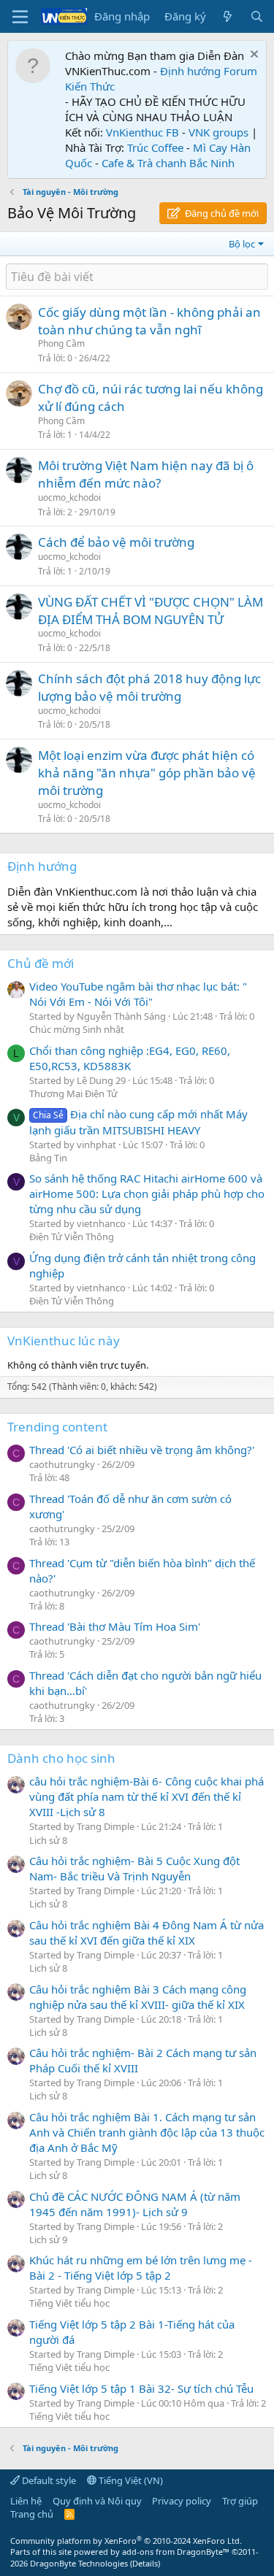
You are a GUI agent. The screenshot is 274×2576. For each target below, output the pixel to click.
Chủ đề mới (41, 963)
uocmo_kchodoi (69, 497)
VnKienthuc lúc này (64, 1341)
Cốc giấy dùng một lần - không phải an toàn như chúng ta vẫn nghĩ (149, 321)
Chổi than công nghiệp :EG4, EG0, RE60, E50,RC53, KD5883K (130, 1058)
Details (145, 2563)
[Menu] (20, 17)
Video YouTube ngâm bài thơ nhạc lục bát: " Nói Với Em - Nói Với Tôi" (138, 994)
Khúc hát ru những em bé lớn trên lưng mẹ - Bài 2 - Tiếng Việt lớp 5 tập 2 (141, 2268)
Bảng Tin (48, 1158)
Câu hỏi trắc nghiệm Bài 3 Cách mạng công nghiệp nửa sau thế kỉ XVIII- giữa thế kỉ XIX (138, 1997)
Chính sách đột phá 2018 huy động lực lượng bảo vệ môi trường (149, 687)
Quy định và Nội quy (97, 2501)
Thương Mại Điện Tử (73, 1093)
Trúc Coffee (155, 147)
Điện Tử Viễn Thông (72, 1237)
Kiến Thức (90, 86)
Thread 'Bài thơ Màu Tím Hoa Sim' (115, 1626)
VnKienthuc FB (142, 132)
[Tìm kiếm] (257, 16)
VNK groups (218, 132)
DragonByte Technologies (79, 2563)
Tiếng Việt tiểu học (69, 2303)
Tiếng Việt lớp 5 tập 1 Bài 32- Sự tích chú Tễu (141, 2388)
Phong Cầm (61, 343)
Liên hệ (26, 2501)
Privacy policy (182, 2501)
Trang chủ (32, 2514)
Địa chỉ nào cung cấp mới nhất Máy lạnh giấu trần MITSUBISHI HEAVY (138, 1122)
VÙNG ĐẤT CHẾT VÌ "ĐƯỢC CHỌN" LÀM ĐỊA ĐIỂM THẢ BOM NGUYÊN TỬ (151, 611)
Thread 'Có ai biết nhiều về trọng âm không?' (142, 1450)
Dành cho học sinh (61, 1758)
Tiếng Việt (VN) (130, 2480)
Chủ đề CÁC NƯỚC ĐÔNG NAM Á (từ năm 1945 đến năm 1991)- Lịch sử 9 (135, 2204)
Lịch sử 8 (48, 1840)
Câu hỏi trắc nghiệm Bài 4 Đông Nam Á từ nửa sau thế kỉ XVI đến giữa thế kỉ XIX (146, 1933)
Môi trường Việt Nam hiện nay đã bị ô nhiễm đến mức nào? (146, 474)
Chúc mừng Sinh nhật (77, 1029)
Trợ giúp (240, 2501)
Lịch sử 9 (48, 2239)
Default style (48, 2480)
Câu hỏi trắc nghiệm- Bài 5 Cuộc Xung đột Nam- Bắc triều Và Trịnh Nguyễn (134, 1868)
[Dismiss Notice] (252, 56)
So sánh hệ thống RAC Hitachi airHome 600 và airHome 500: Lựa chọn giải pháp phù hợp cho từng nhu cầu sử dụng (147, 1193)
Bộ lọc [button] (242, 244)
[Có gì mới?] (228, 16)
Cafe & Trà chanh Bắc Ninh (168, 163)
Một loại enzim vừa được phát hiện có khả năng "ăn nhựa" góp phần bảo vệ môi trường (147, 773)
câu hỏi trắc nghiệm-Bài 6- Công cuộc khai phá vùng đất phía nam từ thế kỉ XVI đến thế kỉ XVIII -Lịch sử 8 (146, 1796)
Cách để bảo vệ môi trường (116, 542)
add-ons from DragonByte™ (176, 2552)
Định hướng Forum (209, 71)
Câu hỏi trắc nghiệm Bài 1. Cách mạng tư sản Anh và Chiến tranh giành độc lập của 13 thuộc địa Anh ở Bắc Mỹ (147, 2132)
